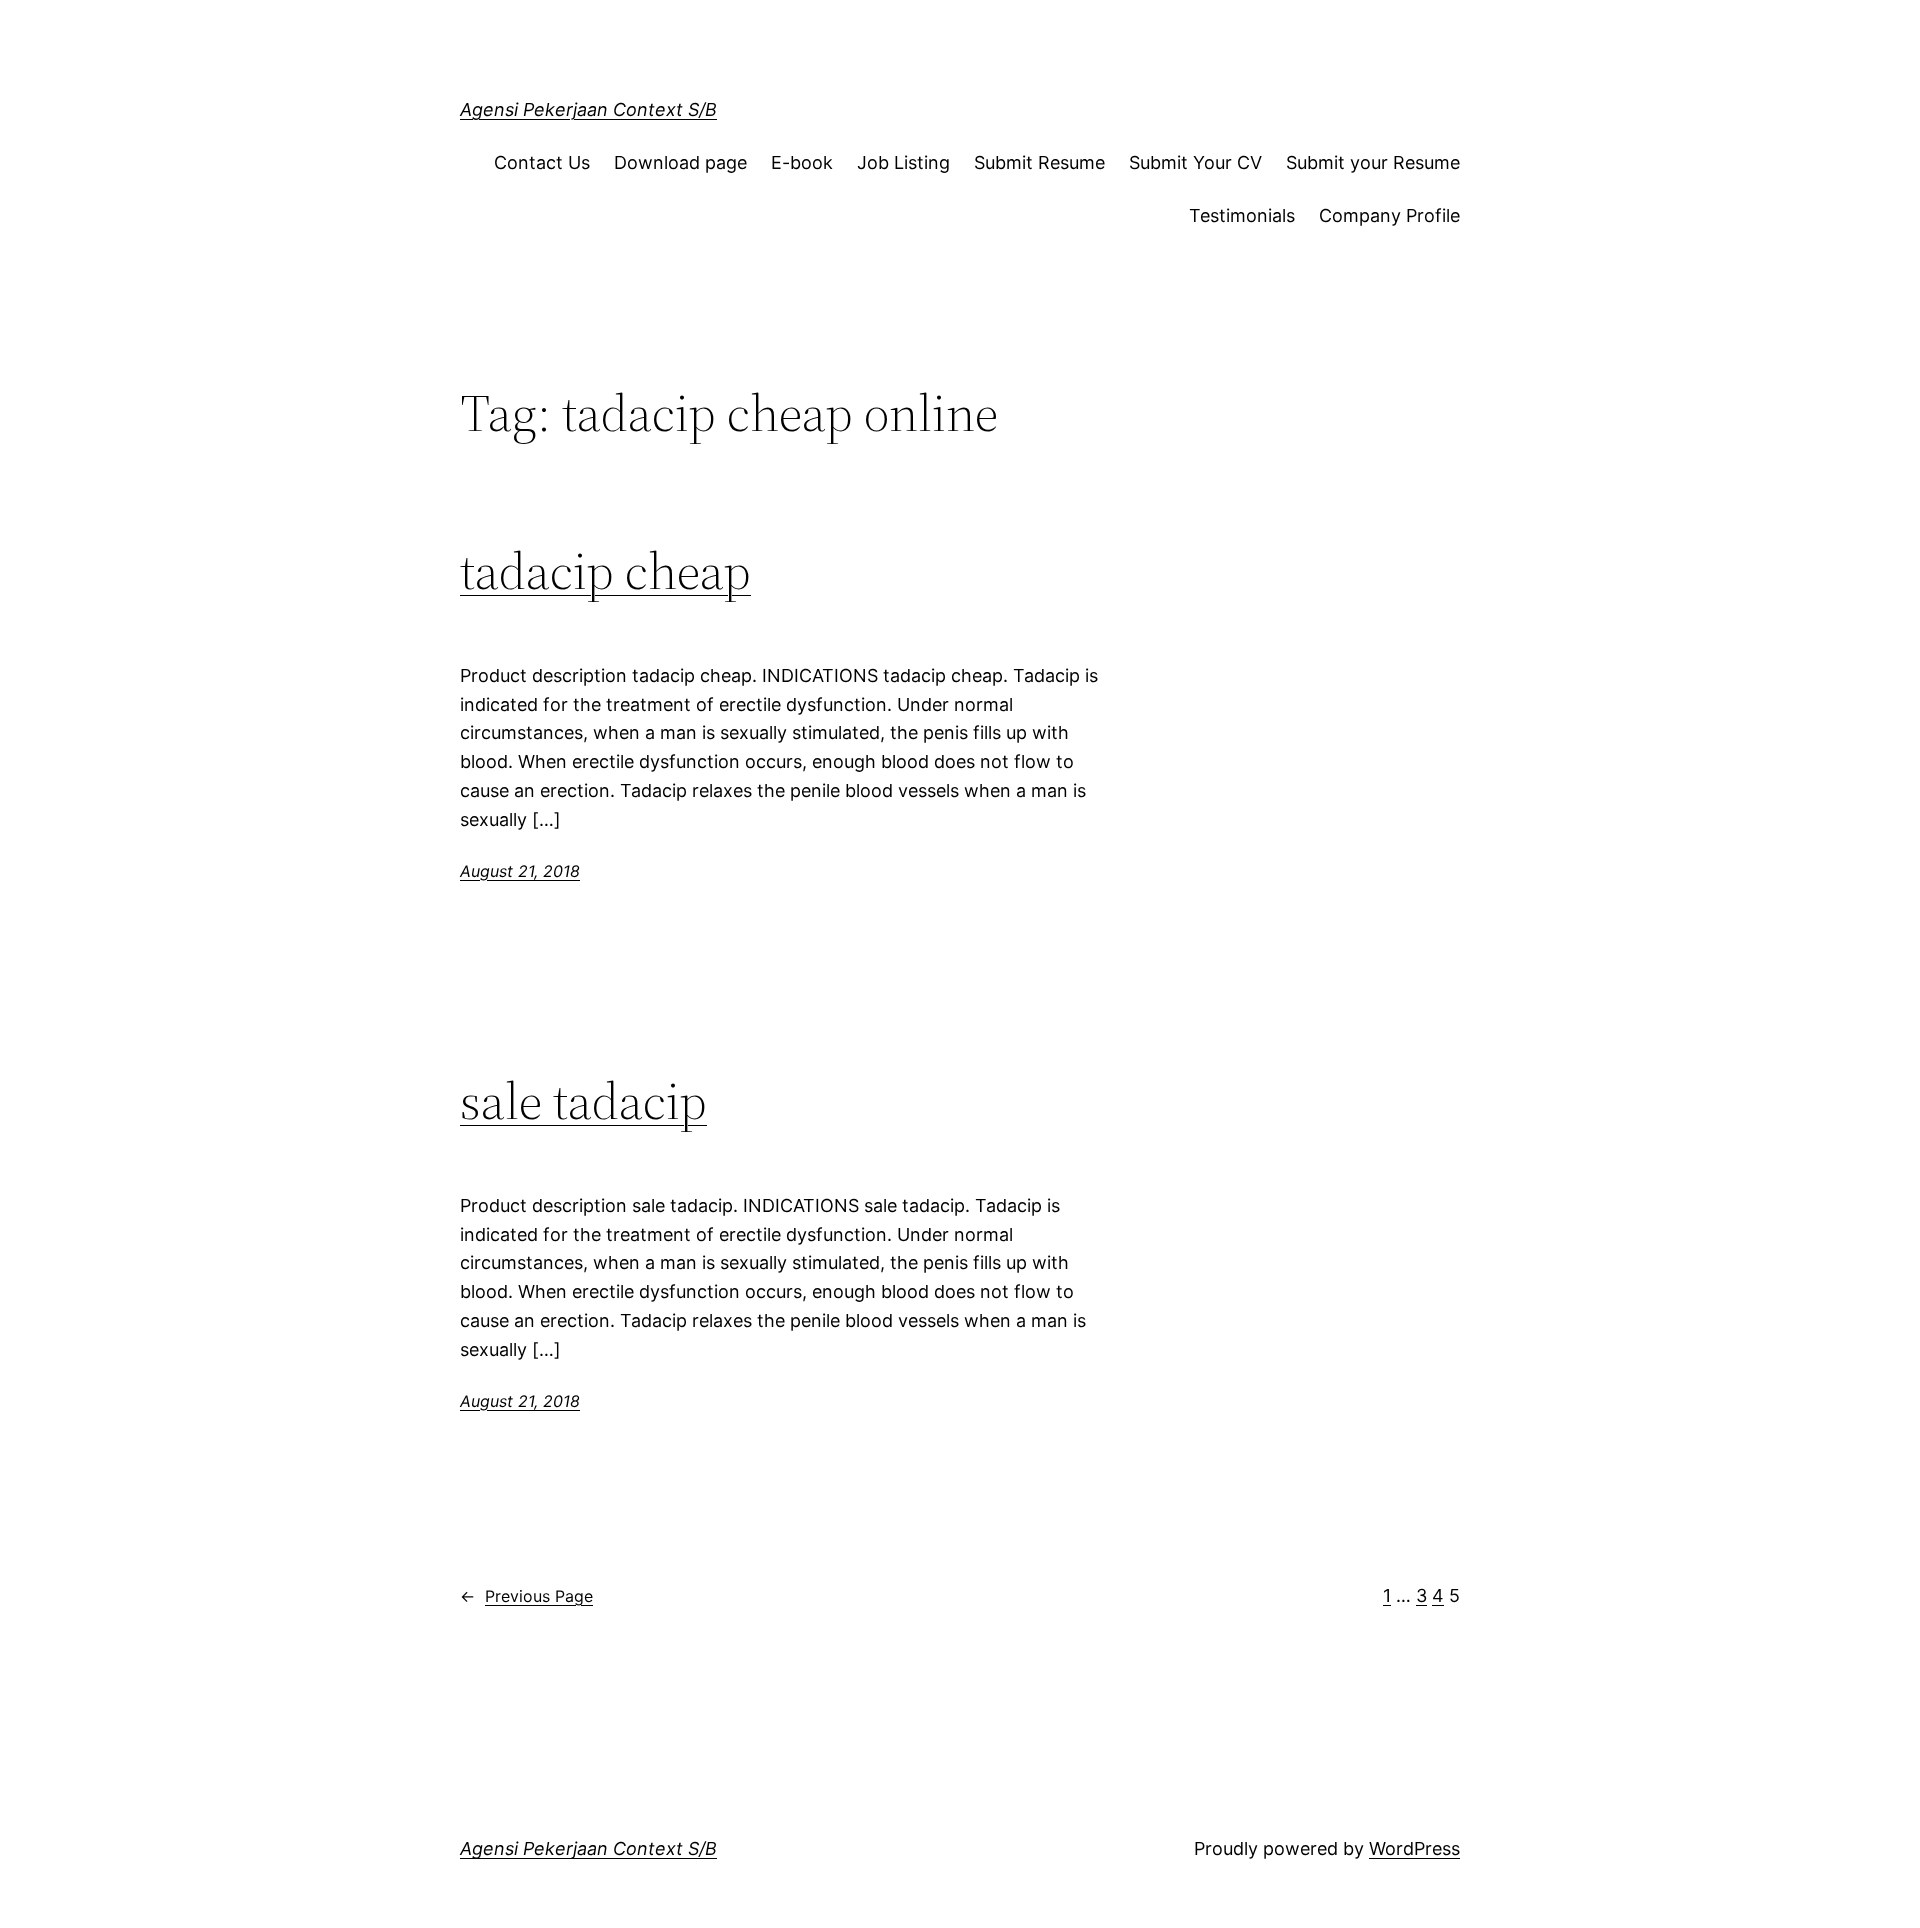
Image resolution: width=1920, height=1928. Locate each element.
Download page (680, 162)
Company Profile (1389, 215)
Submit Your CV (1195, 162)
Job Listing (903, 162)
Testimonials (1242, 215)
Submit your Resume (1373, 162)
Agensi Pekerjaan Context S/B (588, 109)
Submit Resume (1039, 162)
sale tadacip (583, 1101)
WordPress (1414, 1848)
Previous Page (526, 1596)
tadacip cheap (605, 571)
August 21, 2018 (520, 871)
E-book (802, 162)
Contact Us (542, 162)
